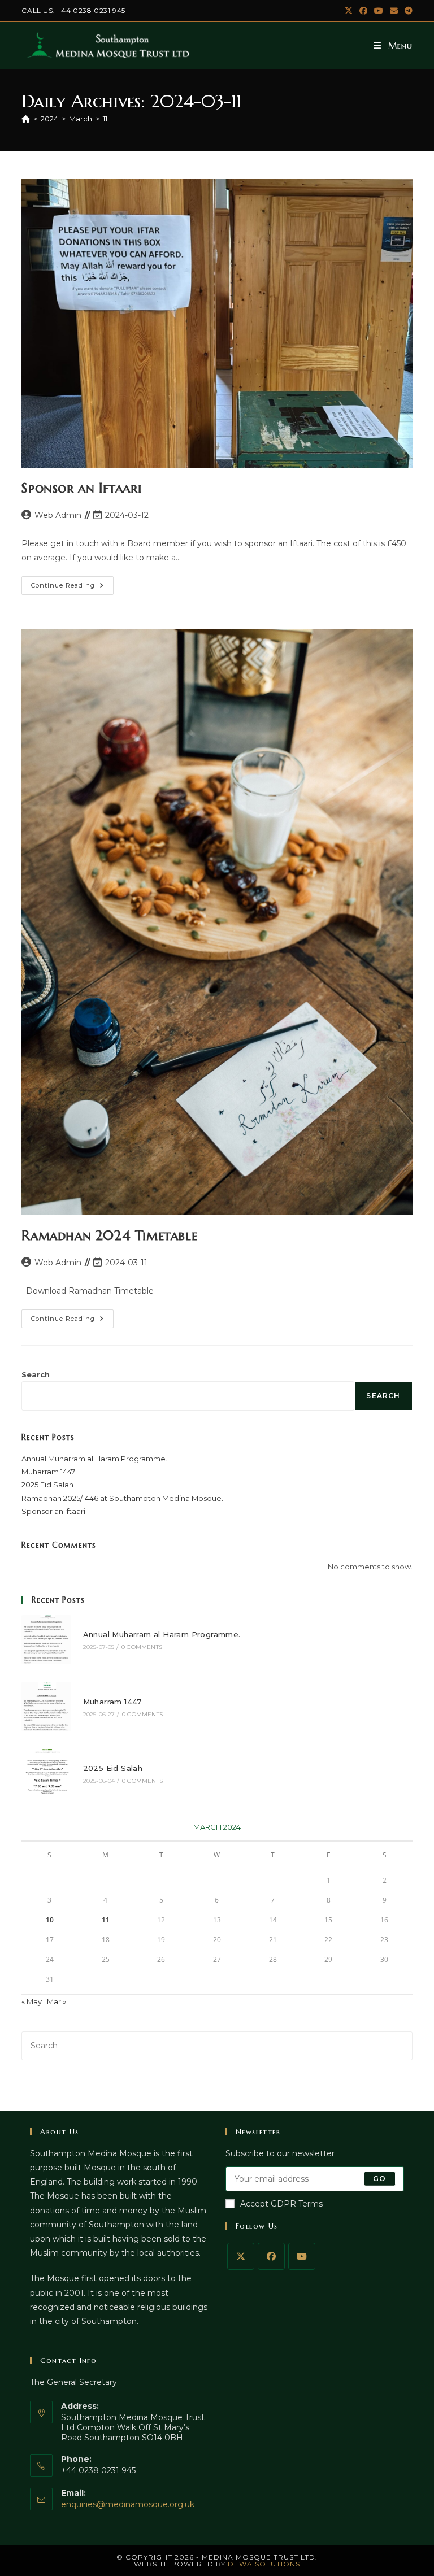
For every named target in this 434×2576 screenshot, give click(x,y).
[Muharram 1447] (46, 1706)
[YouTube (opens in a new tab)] (379, 11)
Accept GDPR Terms (281, 2204)
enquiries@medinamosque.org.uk (128, 2504)
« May (32, 2001)
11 (105, 119)
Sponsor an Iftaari (81, 488)
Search (36, 1374)
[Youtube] (302, 2256)
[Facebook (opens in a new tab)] (363, 11)
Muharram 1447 (48, 1472)
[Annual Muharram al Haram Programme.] (46, 1640)
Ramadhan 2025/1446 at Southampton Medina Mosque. (122, 1498)
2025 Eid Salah (47, 1485)
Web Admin (58, 515)
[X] (241, 2256)
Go (379, 2179)
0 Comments (142, 1647)
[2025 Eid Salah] (46, 1774)
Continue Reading (72, 588)
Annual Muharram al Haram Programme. (94, 1459)
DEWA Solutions (264, 2564)
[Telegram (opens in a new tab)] (407, 11)
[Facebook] (271, 2256)
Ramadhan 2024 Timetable (109, 1235)
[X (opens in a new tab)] (349, 11)
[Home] (26, 119)
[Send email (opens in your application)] (394, 11)
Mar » (57, 2001)
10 (50, 1920)
